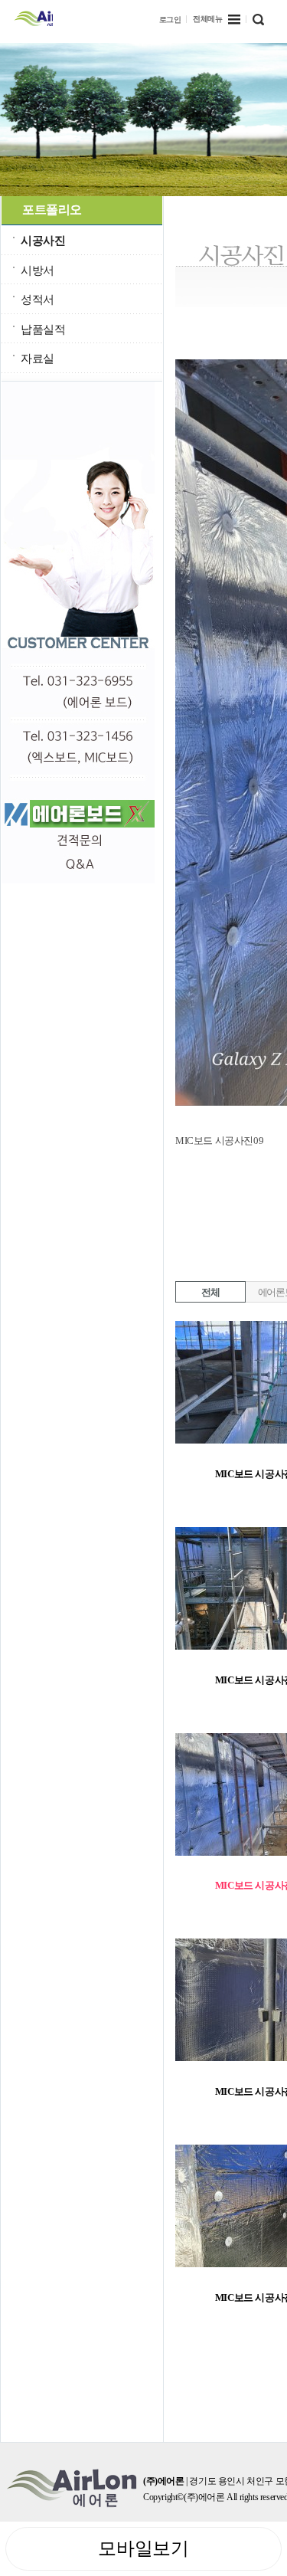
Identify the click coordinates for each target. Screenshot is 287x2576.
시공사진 (43, 240)
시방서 (38, 270)
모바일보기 (143, 2548)
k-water (33, 17)
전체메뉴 (207, 19)
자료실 (38, 358)
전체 (210, 1292)
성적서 (38, 299)
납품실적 (43, 329)
